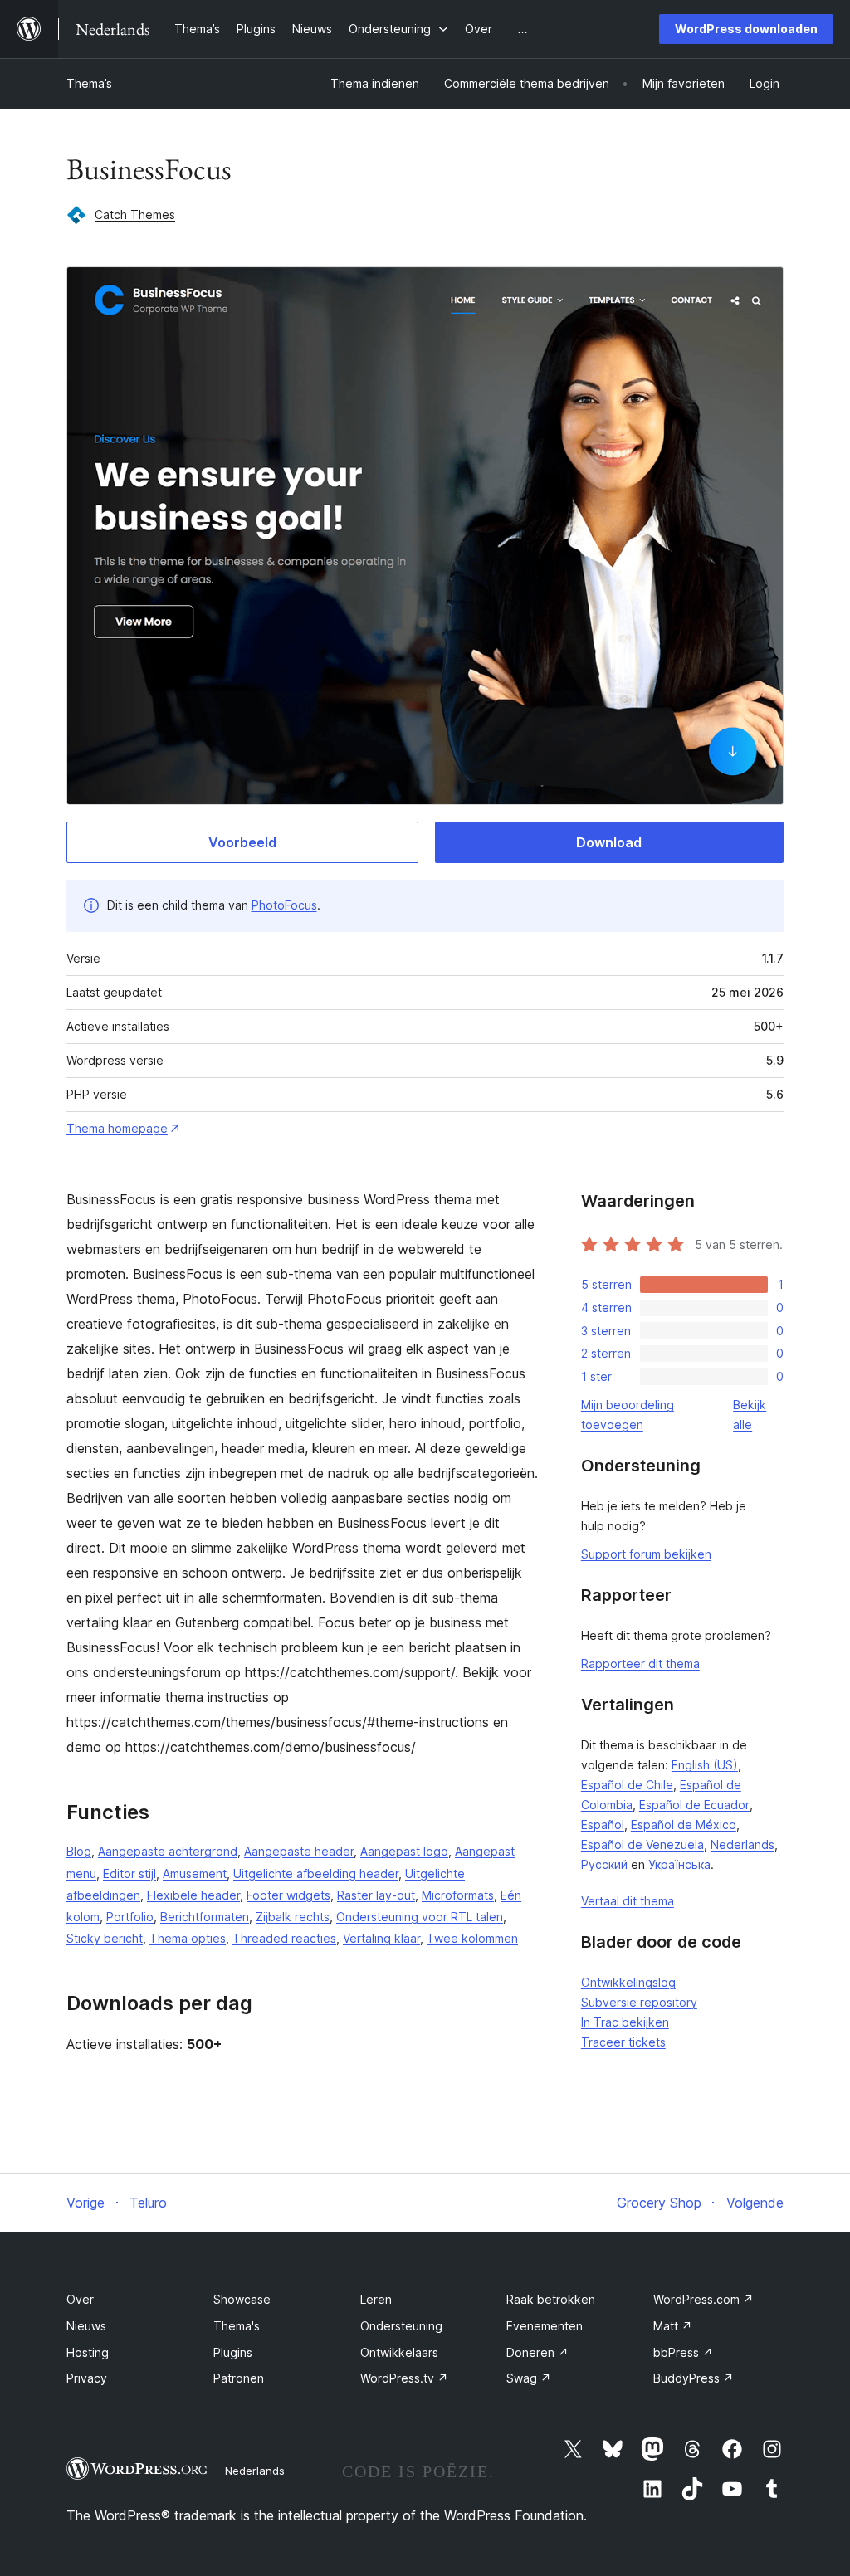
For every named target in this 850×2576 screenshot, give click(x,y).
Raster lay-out (376, 1895)
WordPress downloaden (746, 29)
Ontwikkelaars (399, 2352)
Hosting (88, 2352)
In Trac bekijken (625, 2022)
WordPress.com (703, 2299)
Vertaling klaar (381, 1938)
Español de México (684, 1825)
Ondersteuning (401, 2326)
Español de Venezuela (642, 1844)
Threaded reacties (284, 1938)
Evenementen (545, 2326)
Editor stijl (129, 1873)
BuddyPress (694, 2378)
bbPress (683, 2352)
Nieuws (86, 2326)
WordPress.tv (404, 2378)
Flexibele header (193, 1895)
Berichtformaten (205, 1917)
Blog (79, 1851)
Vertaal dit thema (628, 1901)
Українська (679, 1864)
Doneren (537, 2352)
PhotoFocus (284, 905)
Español (603, 1825)
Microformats (458, 1895)
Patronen (239, 2378)
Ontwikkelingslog (628, 1982)
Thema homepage (117, 1128)
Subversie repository (639, 2002)
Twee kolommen (472, 1938)
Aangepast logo (404, 1851)
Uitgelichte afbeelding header (316, 1873)
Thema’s (89, 83)
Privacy (87, 2378)
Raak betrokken (551, 2299)
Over (80, 2299)
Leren (376, 2299)
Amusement (195, 1873)
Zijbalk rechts (293, 1917)
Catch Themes (135, 215)
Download (609, 842)
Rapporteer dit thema (640, 1664)
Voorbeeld (242, 842)
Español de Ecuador (694, 1805)
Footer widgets (288, 1895)
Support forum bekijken (646, 1554)
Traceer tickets (623, 2042)
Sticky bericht (105, 1938)
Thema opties (188, 1938)
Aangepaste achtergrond (168, 1851)
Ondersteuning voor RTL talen (420, 1917)
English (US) (705, 1765)
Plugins (233, 2352)
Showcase (242, 2299)
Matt (673, 2326)
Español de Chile (627, 1785)
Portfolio (130, 1917)
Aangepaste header (299, 1851)
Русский (604, 1864)
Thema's (237, 2326)
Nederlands (743, 1844)
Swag (529, 2378)
